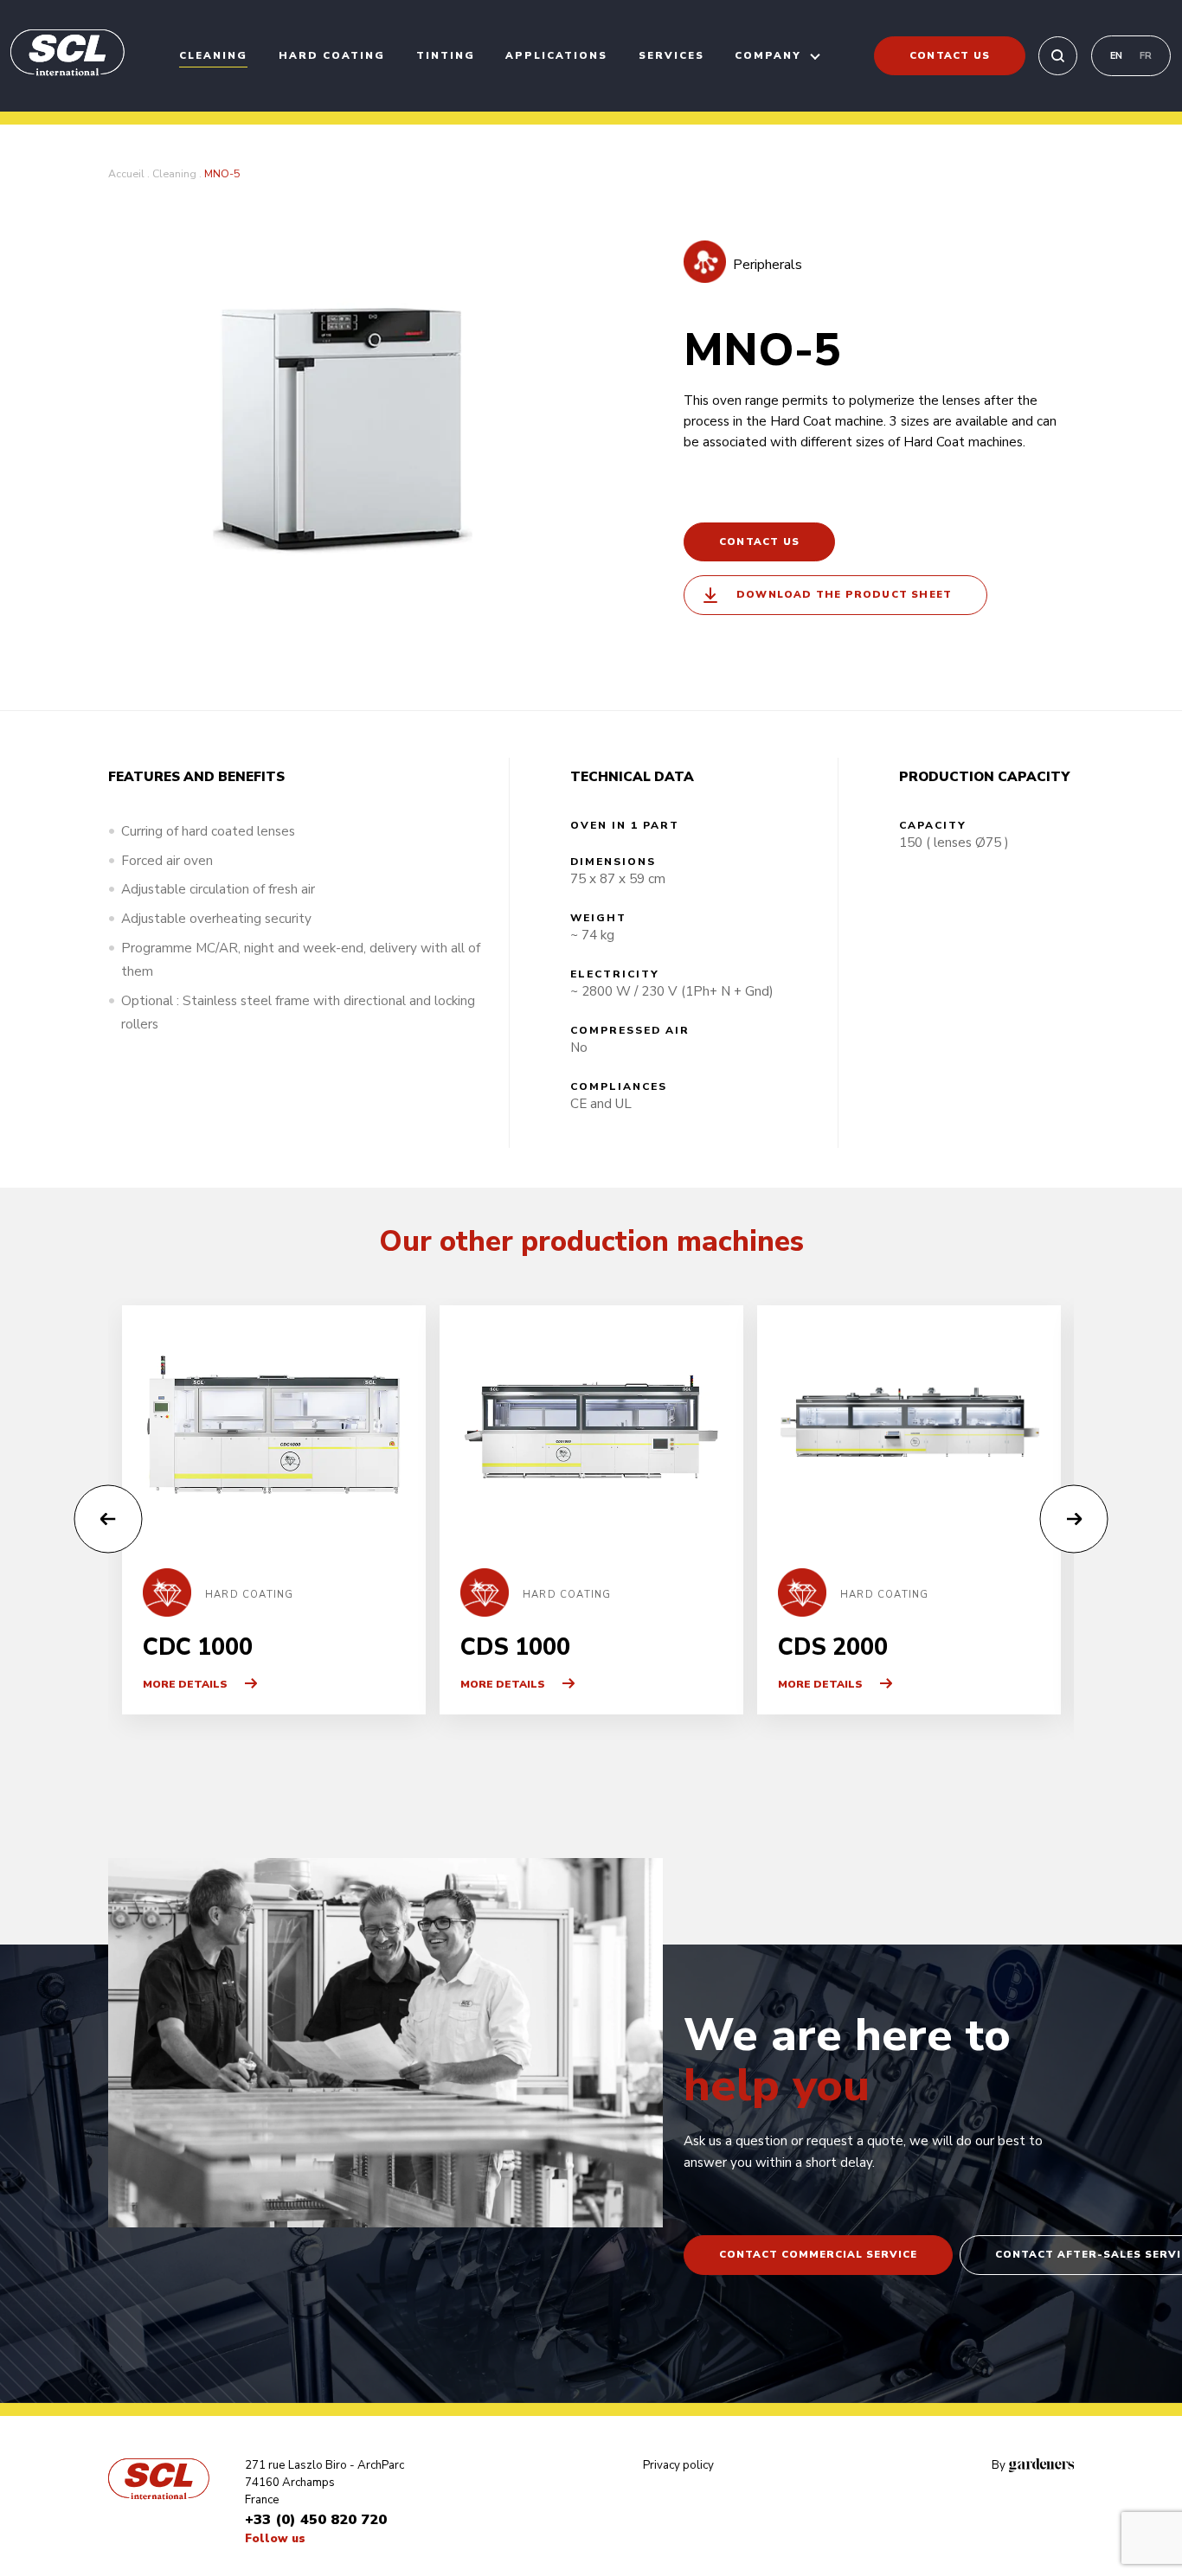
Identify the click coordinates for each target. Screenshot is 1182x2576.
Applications (556, 55)
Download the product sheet (844, 594)
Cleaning (213, 55)
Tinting (446, 55)
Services (671, 55)
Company (768, 55)
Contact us (950, 55)
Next (1074, 1519)
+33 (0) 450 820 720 (316, 2519)
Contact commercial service (818, 2254)
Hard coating (332, 55)
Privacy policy (678, 2465)
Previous (109, 1519)
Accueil (126, 174)
